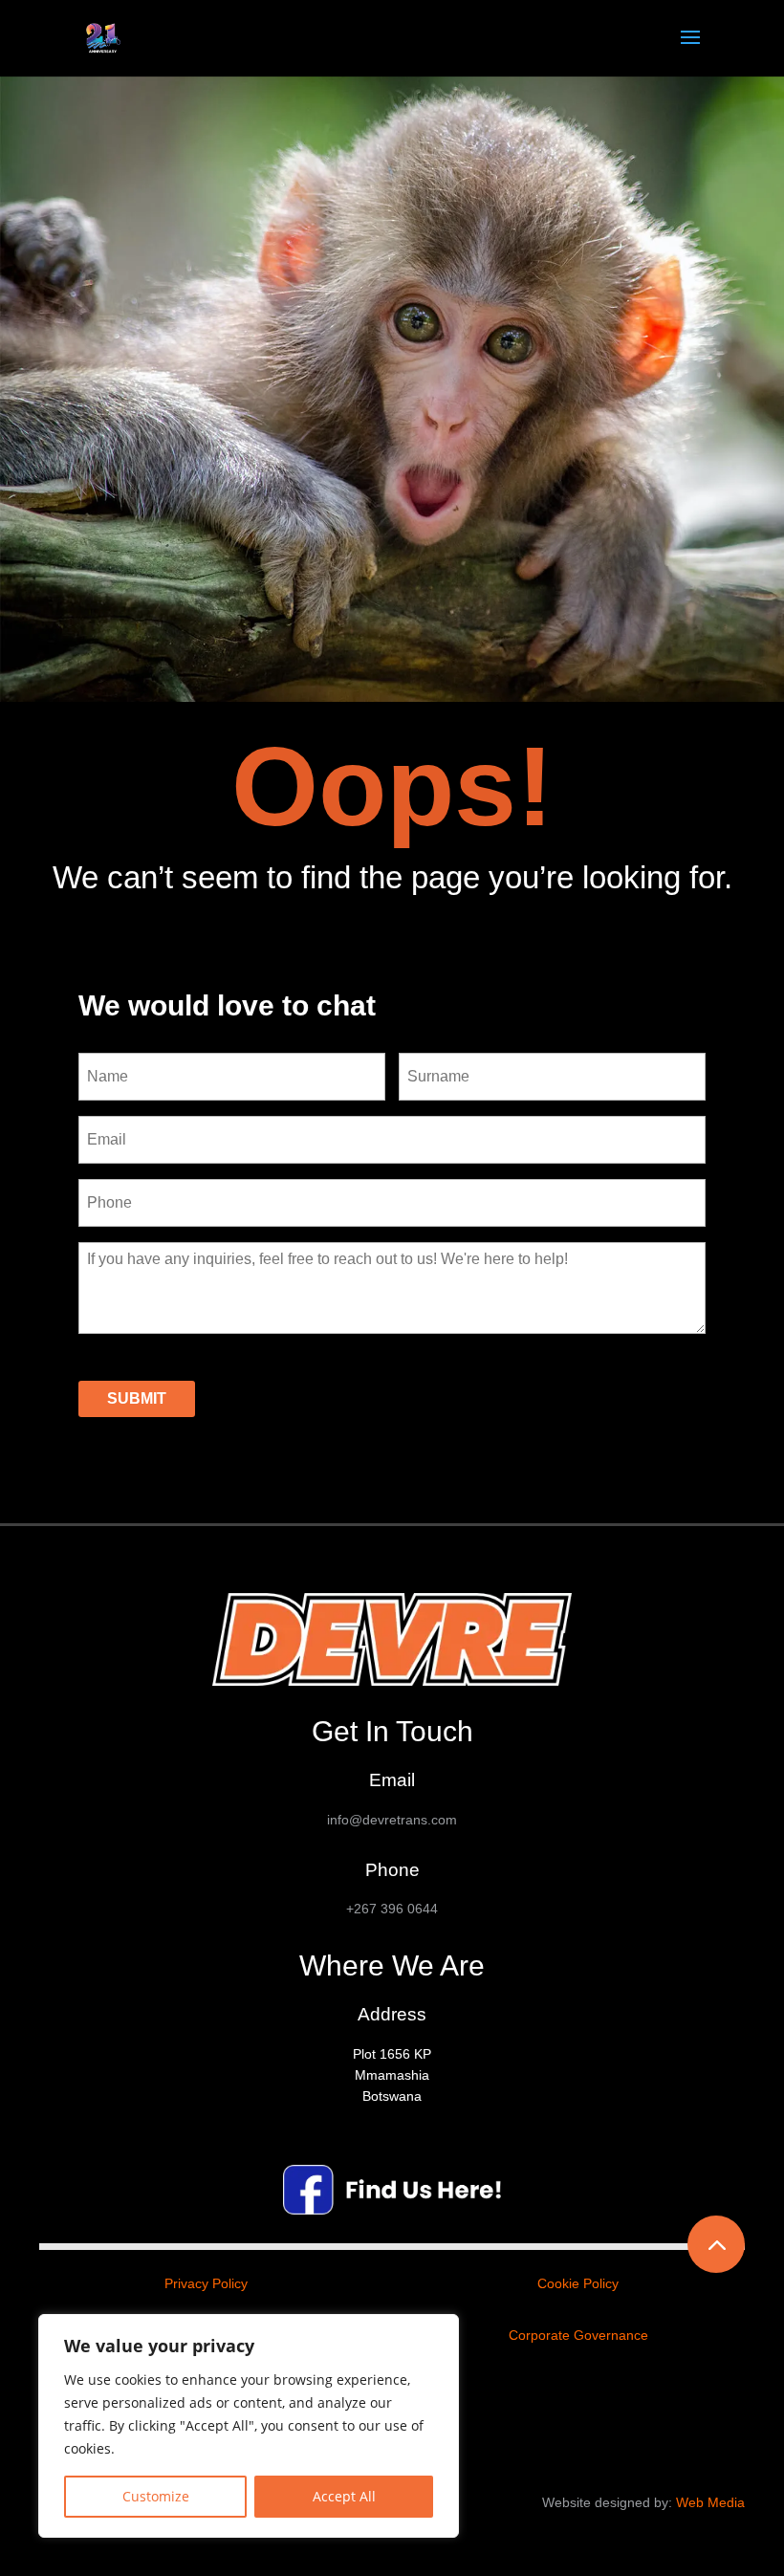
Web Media (710, 2502)
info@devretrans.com (392, 1820)
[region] (249, 2426)
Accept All (344, 2496)
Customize (156, 2496)
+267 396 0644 (392, 1909)
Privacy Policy (206, 2283)
